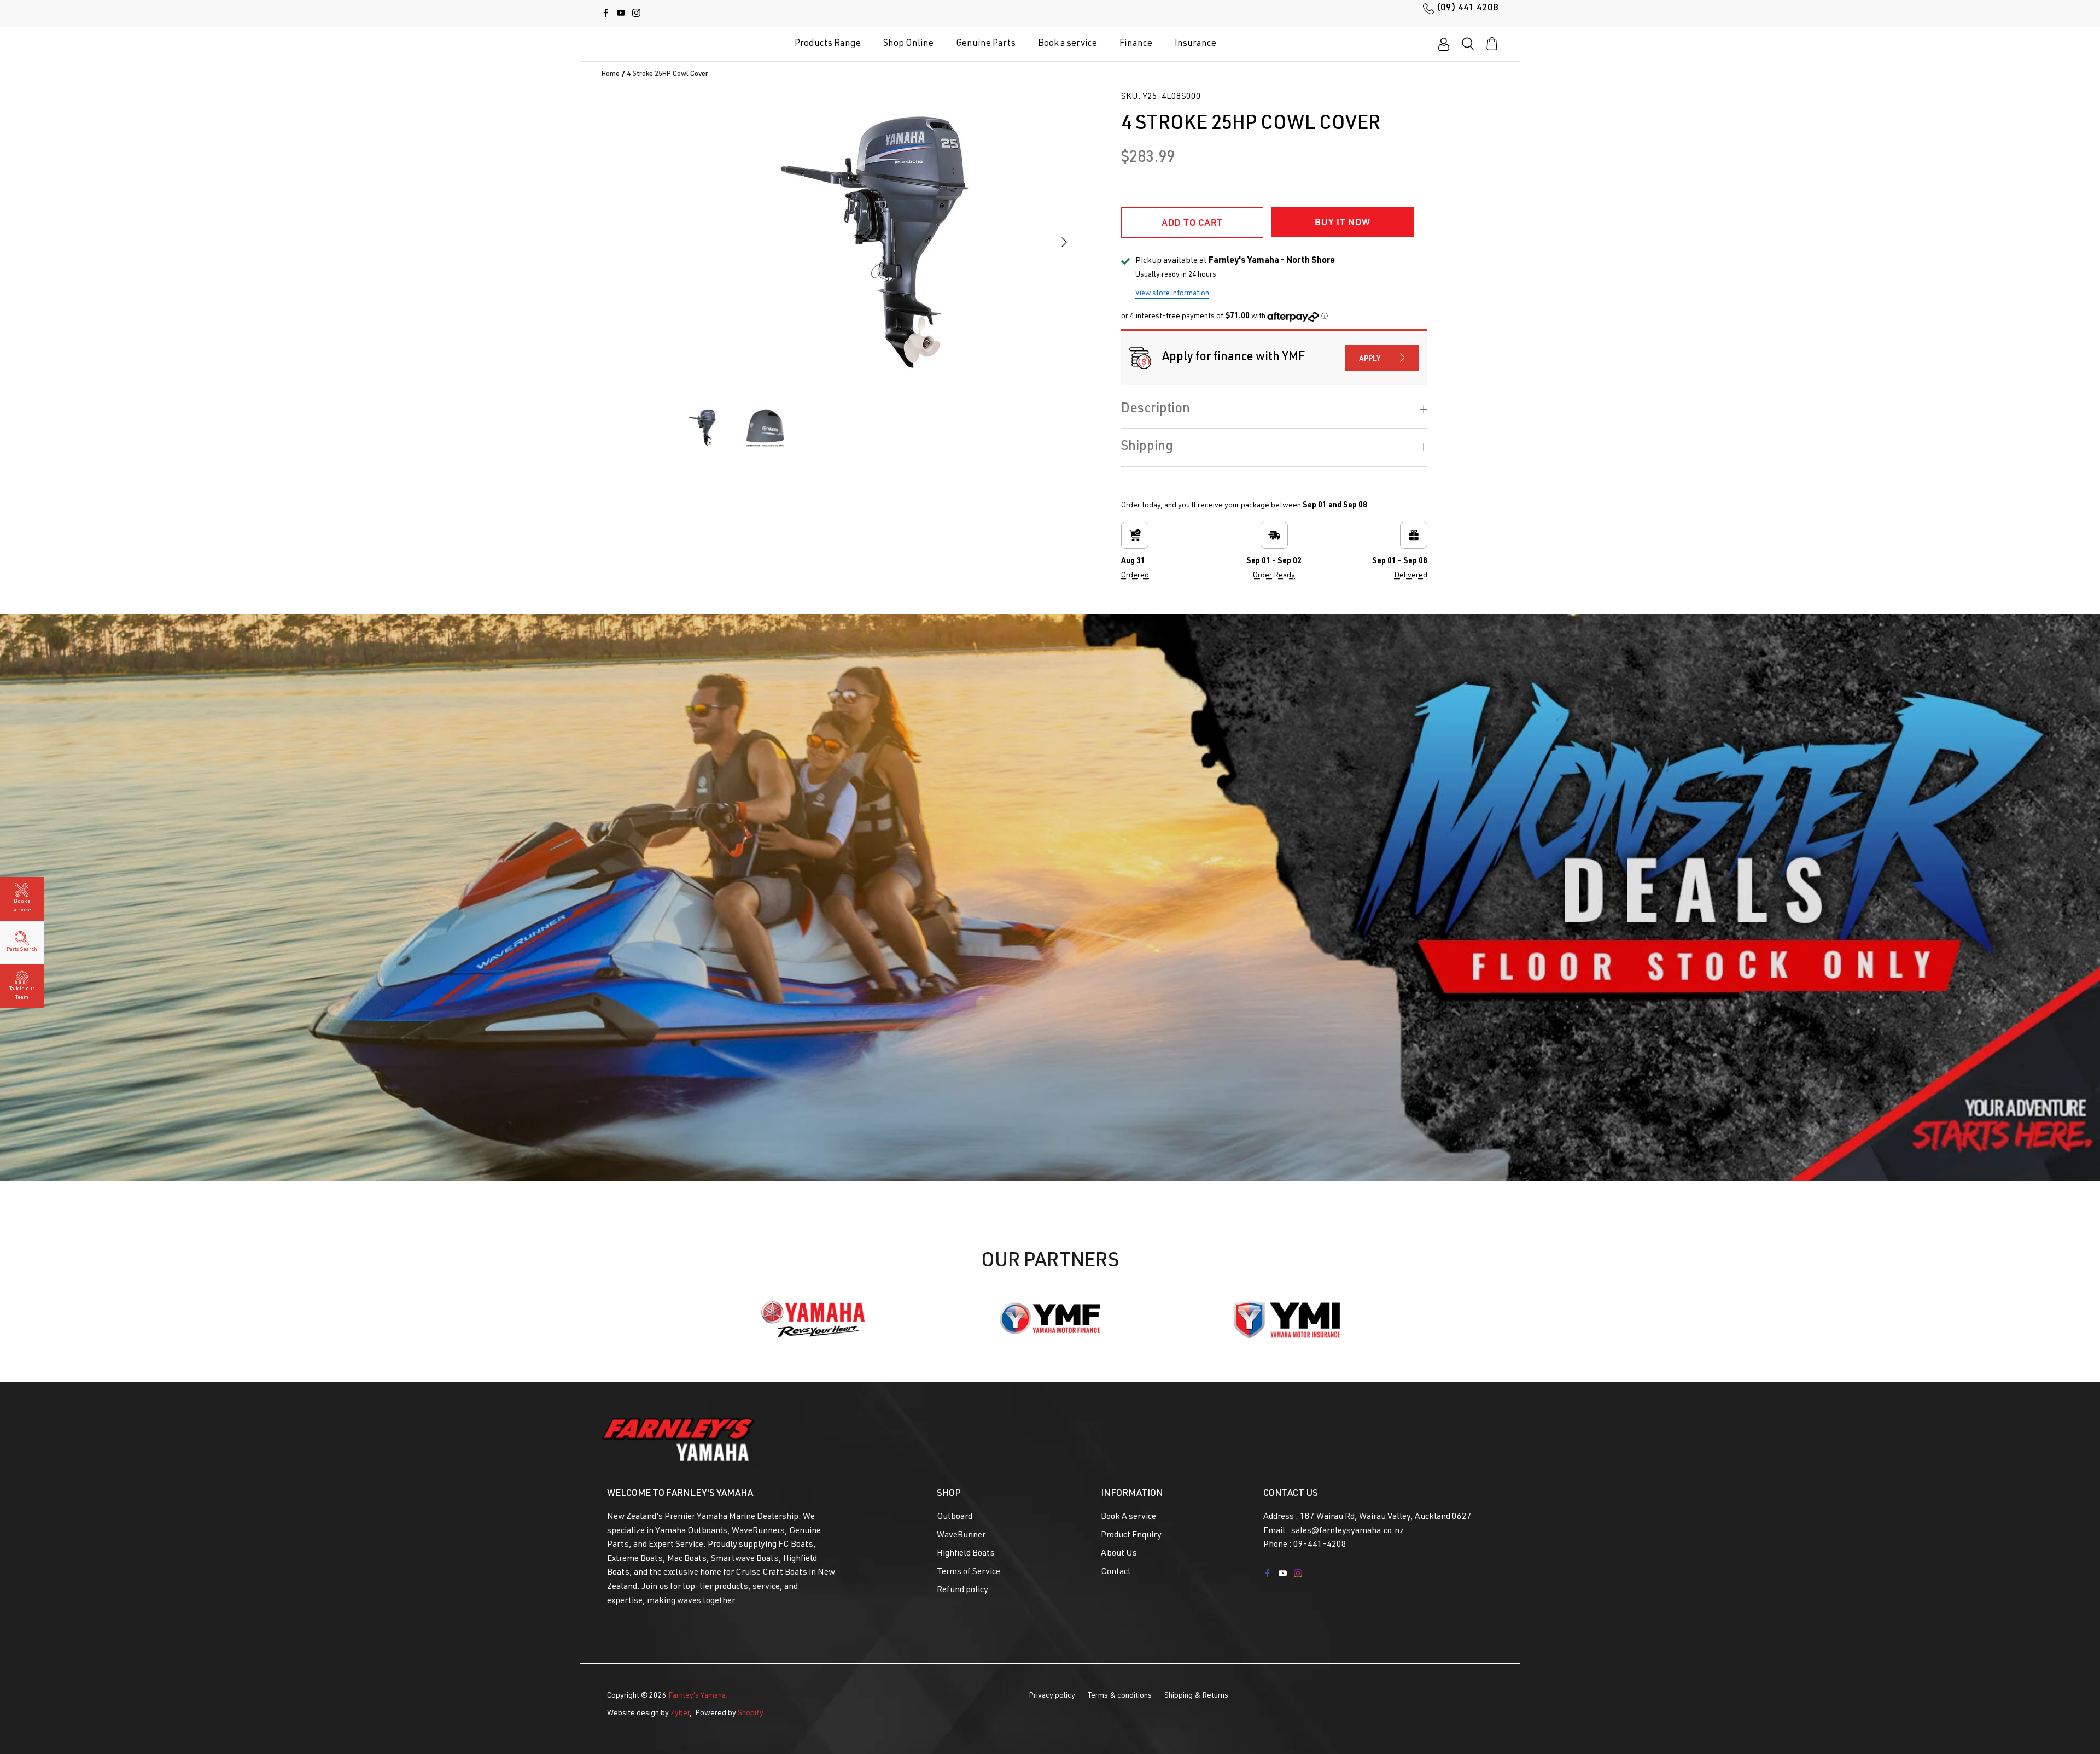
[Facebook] (606, 13)
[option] (874, 242)
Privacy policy (1052, 1696)
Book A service (1128, 1517)
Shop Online (908, 44)
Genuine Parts (986, 44)
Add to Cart (1192, 222)
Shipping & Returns (1196, 1696)
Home (611, 75)
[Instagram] (636, 13)
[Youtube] (621, 13)
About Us (1119, 1554)
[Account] (1444, 44)
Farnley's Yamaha (697, 1696)
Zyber (680, 1714)
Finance (1136, 44)
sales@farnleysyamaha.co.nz (1347, 1531)
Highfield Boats (966, 1554)
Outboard (955, 1517)
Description (1156, 410)
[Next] (1064, 242)
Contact (1116, 1572)
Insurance (1195, 44)
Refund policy (962, 1591)
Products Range (828, 44)
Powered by (729, 1714)
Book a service (1067, 44)
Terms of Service (969, 1572)
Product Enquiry (1131, 1536)
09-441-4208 (1320, 1545)
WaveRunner (961, 1536)
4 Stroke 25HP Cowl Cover (667, 75)
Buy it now (1342, 222)
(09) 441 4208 (1468, 8)
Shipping (1147, 447)
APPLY (1370, 358)
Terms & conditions (1120, 1696)
